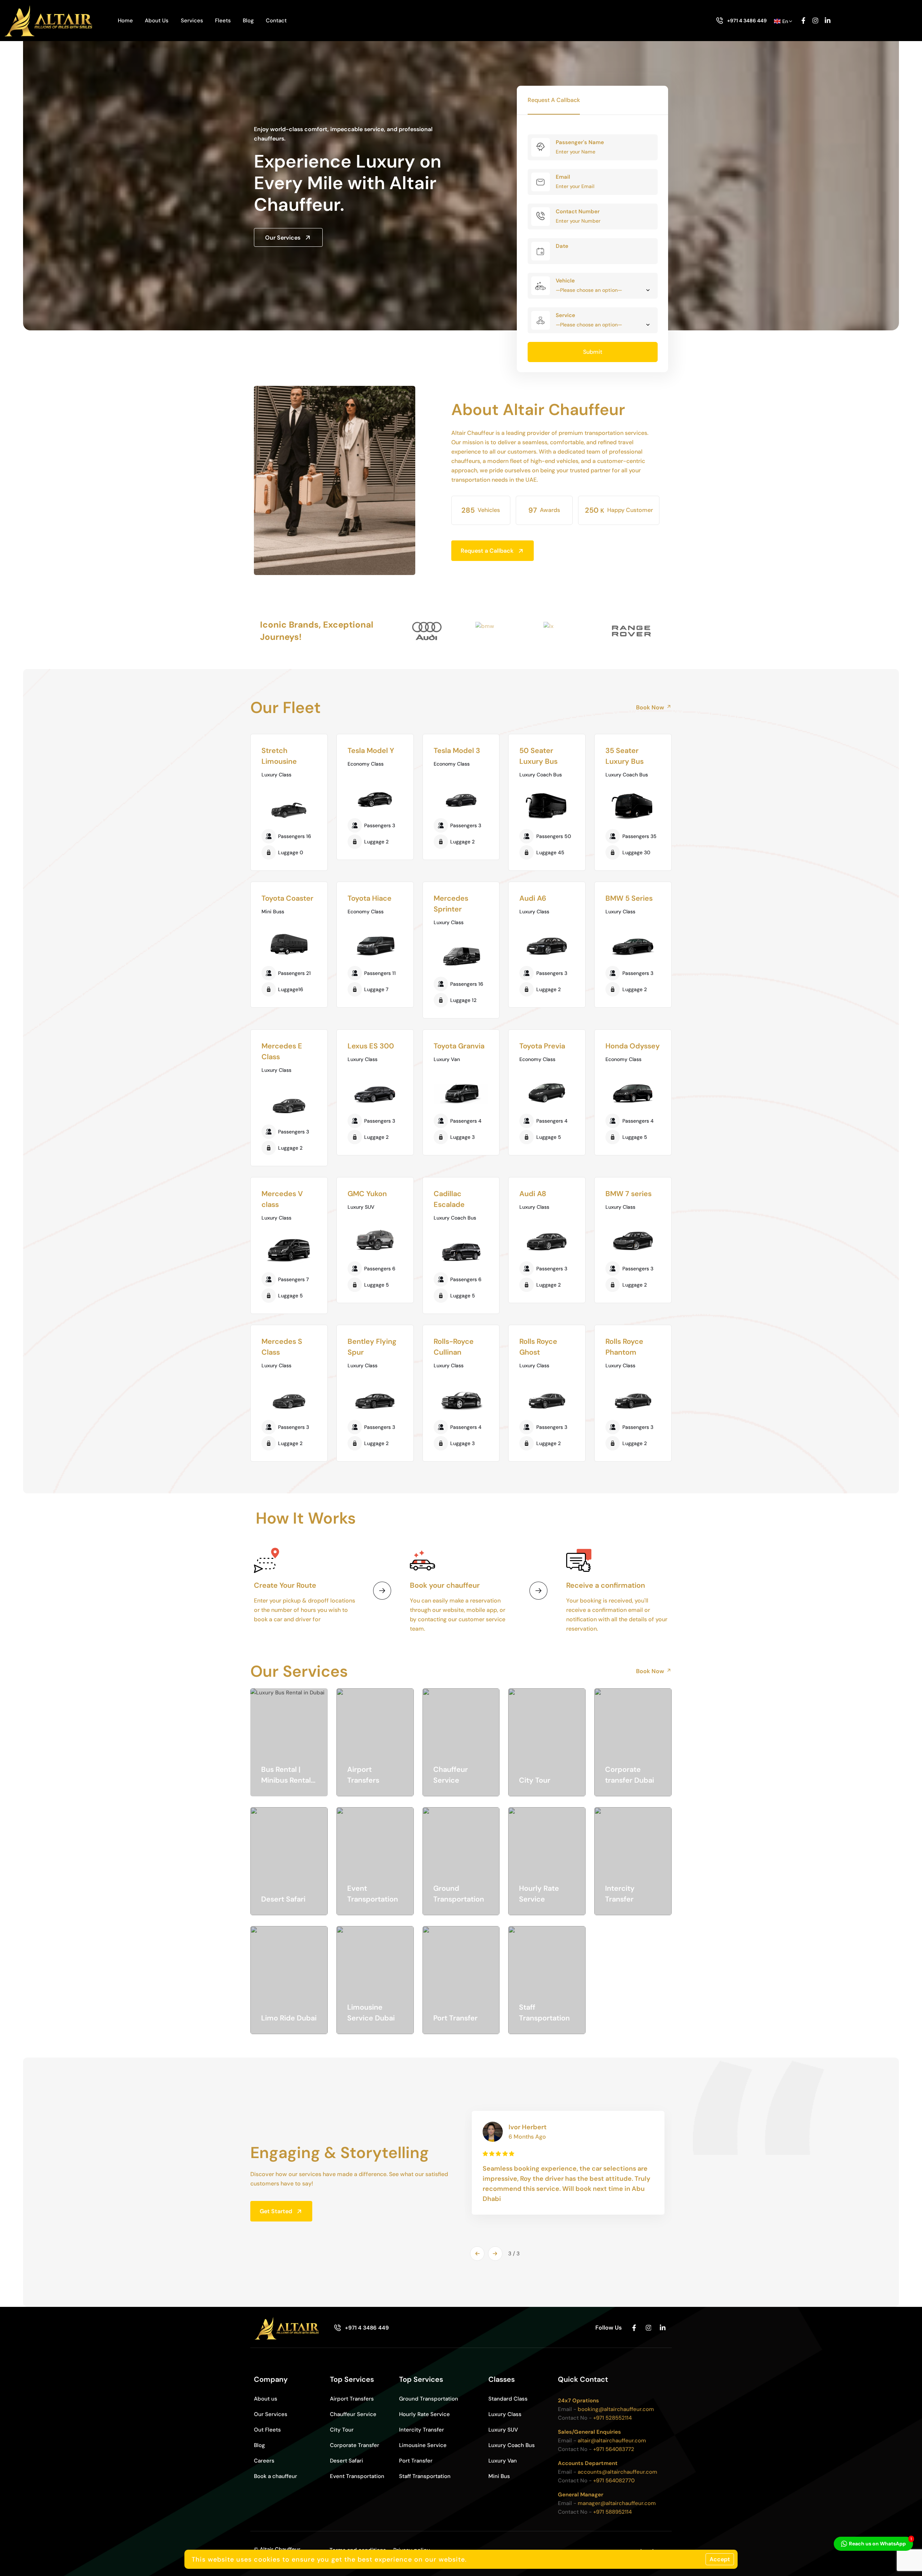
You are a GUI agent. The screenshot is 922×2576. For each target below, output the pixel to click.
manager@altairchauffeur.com (617, 2503)
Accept (720, 2559)
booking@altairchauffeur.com (616, 2409)
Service (565, 315)
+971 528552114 (612, 2418)
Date (562, 246)
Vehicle (565, 281)
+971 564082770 (614, 2481)
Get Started (276, 2211)
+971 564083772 (614, 2449)
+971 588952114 (612, 2512)
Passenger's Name (580, 142)
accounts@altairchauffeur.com (617, 2472)
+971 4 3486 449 (747, 21)
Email (563, 177)
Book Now (650, 707)
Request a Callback (487, 551)
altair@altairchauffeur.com (612, 2441)
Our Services (283, 238)
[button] (477, 2254)
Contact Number (578, 211)
